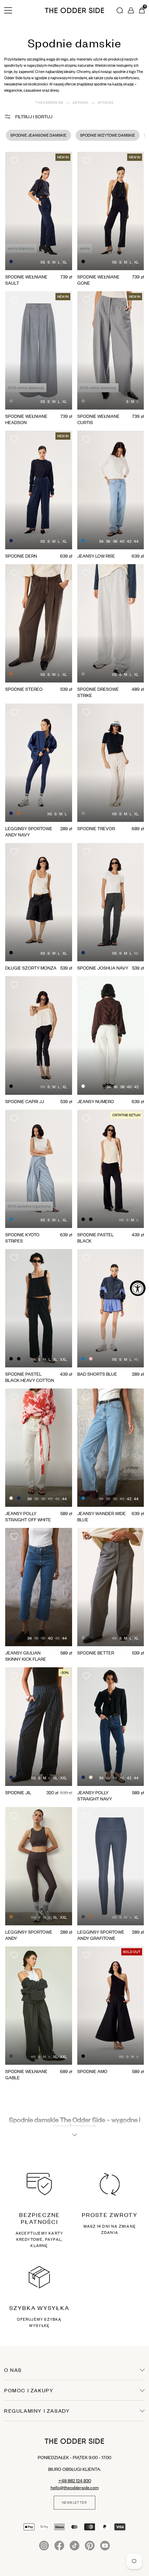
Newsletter (74, 2503)
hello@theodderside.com (75, 2487)
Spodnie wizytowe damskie (108, 135)
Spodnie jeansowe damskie (38, 135)
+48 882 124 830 (75, 2481)
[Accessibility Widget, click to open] (138, 1288)
